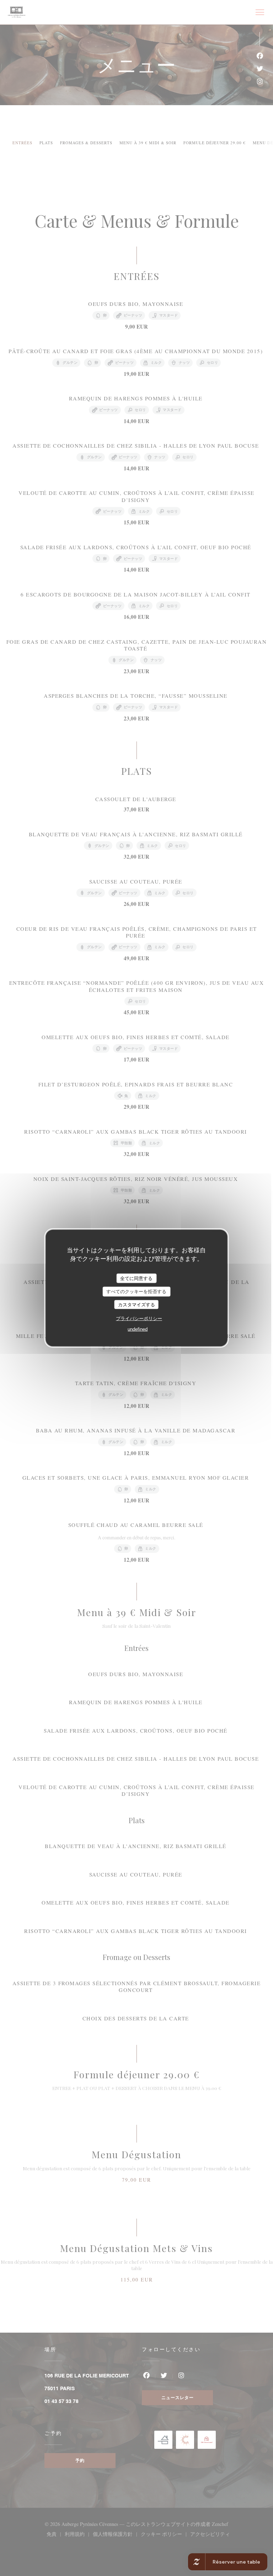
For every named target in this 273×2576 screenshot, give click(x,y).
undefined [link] (138, 1329)
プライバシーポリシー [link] (139, 1319)
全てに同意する (136, 1278)
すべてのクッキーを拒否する (136, 1292)
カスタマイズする (136, 1304)
